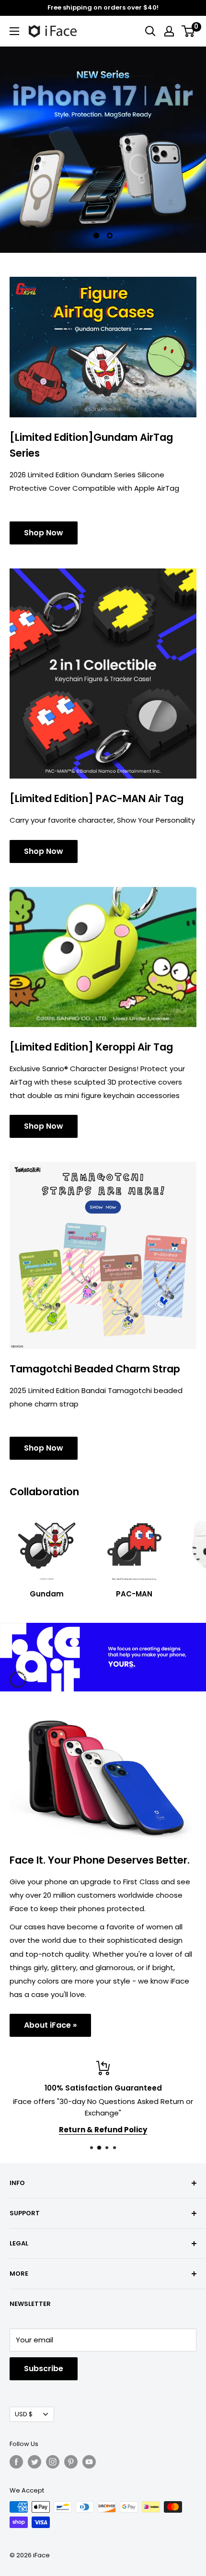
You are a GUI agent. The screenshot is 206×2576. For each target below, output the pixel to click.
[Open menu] (14, 31)
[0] (189, 31)
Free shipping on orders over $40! (103, 7)
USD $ (24, 2414)
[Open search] (150, 31)
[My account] (169, 31)
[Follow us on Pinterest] (71, 2462)
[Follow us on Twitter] (34, 2462)
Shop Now (44, 533)
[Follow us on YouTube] (89, 2462)
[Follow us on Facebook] (16, 2462)
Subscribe (44, 2369)
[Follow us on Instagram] (53, 2462)
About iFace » (50, 2025)
